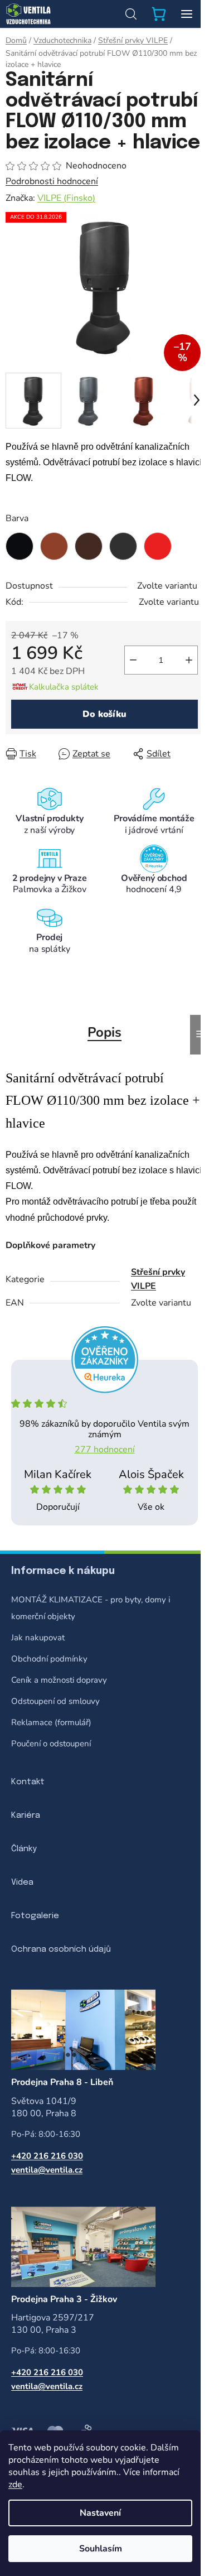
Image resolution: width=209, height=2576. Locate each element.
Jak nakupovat (38, 1638)
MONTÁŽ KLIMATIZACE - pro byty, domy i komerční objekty (91, 1608)
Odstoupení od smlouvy (55, 1701)
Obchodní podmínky (49, 1659)
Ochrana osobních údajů (61, 1949)
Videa (22, 1882)
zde (15, 2484)
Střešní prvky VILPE (158, 1279)
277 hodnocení (105, 1450)
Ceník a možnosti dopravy (59, 1680)
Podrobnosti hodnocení (52, 181)
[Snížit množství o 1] (133, 660)
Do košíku (104, 714)
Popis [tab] (104, 1032)
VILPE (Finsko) (66, 198)
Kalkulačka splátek (64, 687)
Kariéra (26, 1816)
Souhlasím (101, 2549)
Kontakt (28, 1782)
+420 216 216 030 (47, 2156)
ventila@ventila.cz (47, 2170)
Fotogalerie (35, 1916)
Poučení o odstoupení (51, 1744)
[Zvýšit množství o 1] (189, 660)
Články (24, 1849)
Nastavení (100, 2513)
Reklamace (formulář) (51, 1722)
